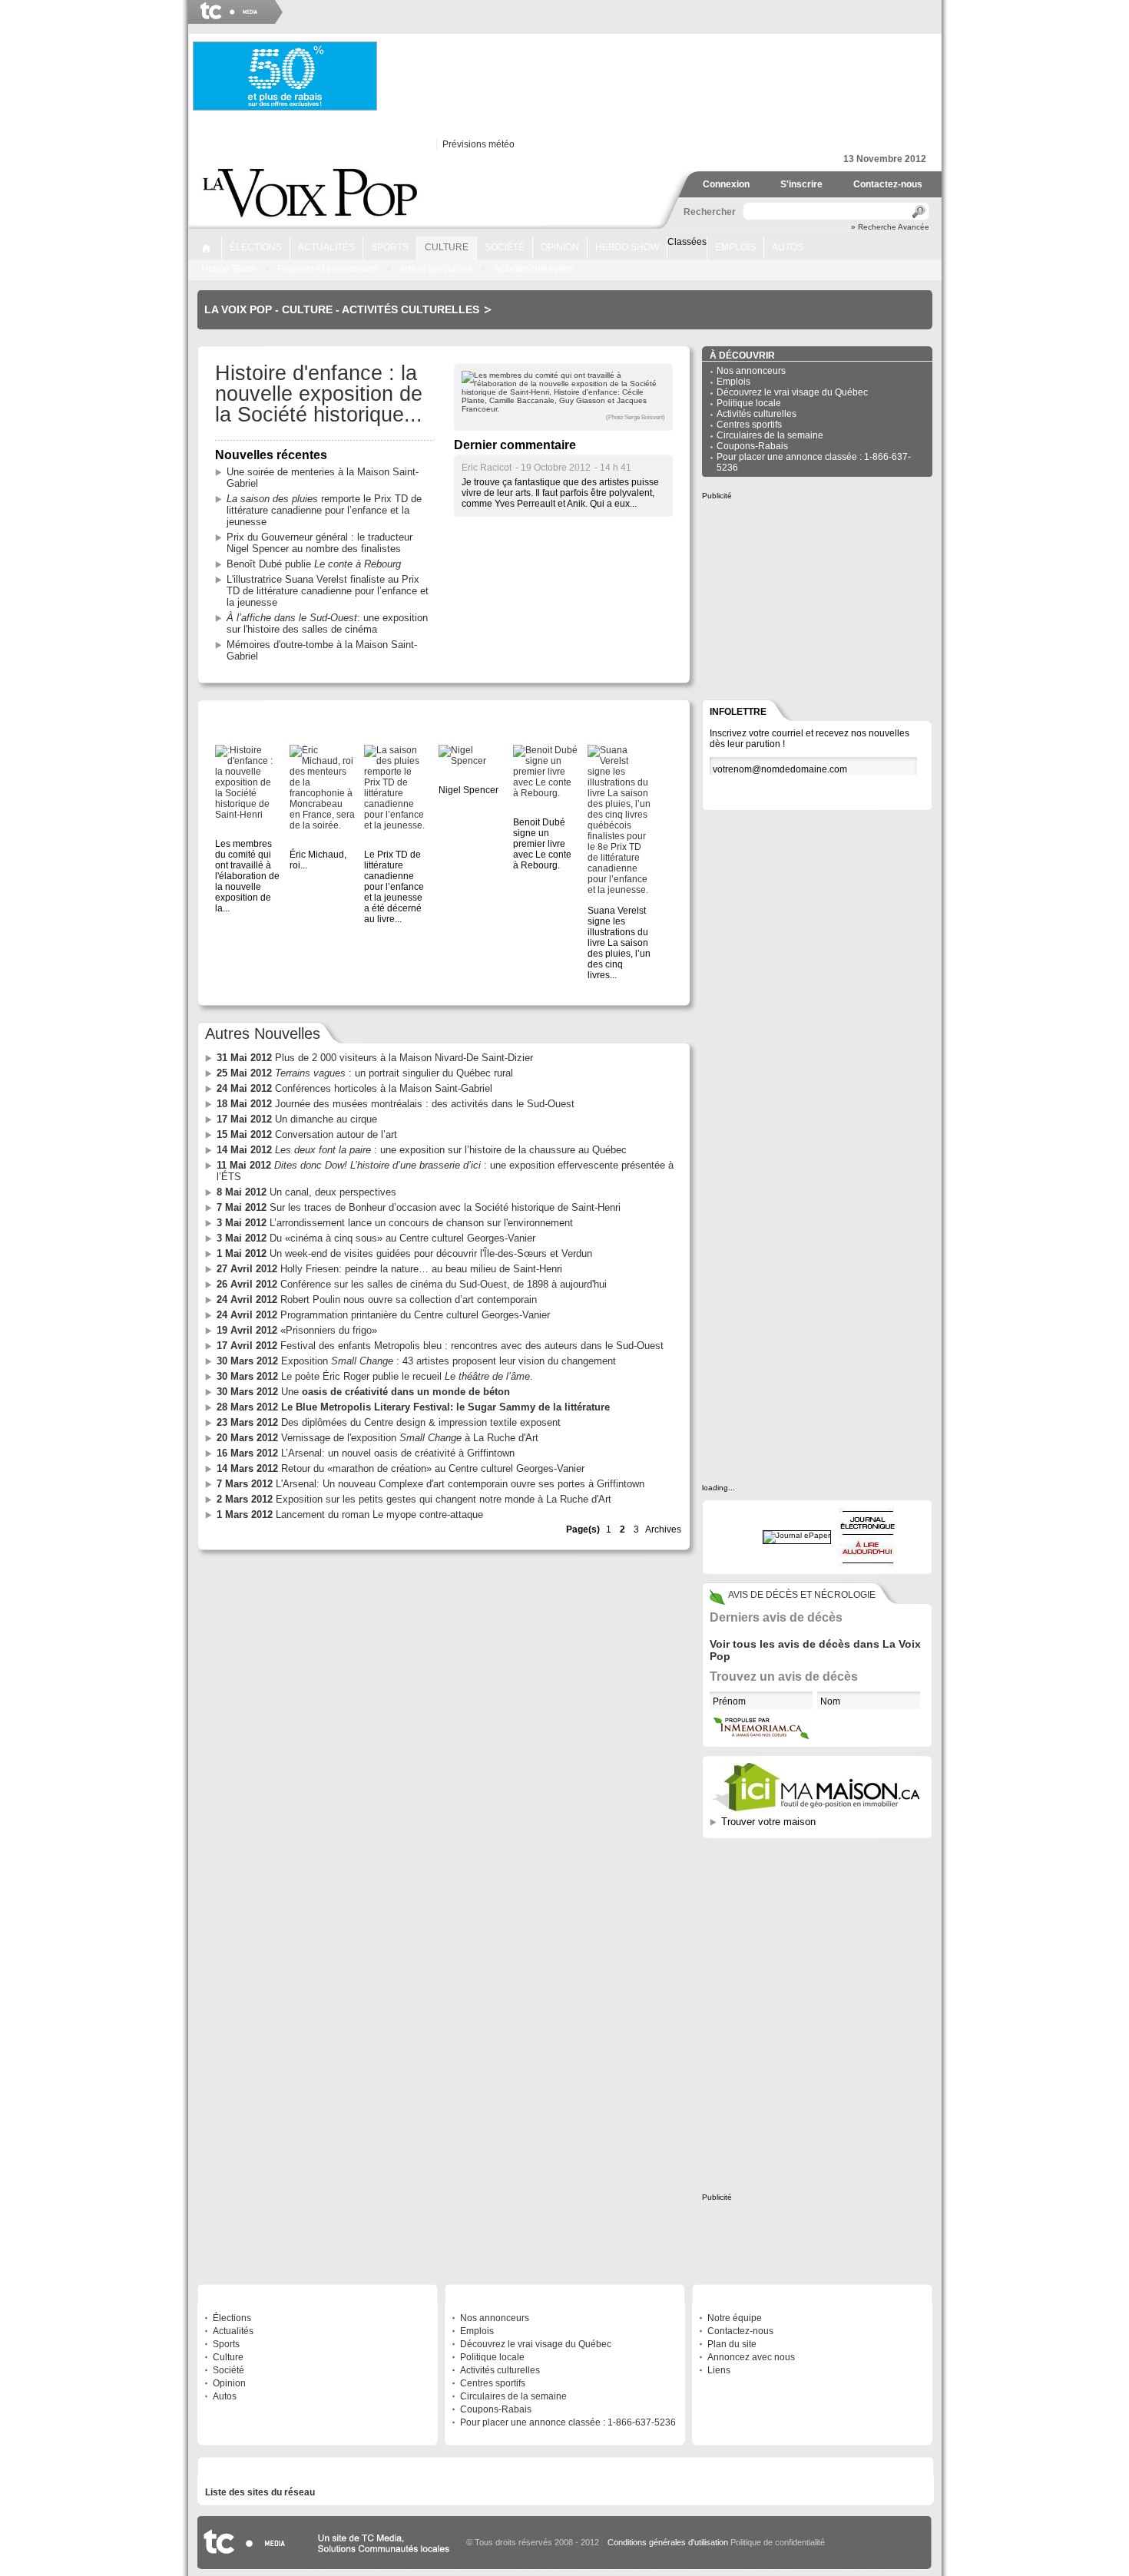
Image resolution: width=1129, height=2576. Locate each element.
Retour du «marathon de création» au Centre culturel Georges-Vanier (401, 1468)
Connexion (726, 184)
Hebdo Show (627, 247)
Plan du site (732, 2344)
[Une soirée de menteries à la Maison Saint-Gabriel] (322, 788)
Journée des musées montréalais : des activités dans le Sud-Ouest (396, 1104)
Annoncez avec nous (751, 2357)
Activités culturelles (534, 269)
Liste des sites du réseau (260, 2492)
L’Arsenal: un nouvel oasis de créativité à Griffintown (366, 1453)
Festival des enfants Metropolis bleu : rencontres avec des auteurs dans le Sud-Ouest (440, 1346)
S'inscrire (801, 184)
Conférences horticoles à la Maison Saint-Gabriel (354, 1088)
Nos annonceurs (751, 371)
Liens (719, 2370)
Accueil (206, 248)
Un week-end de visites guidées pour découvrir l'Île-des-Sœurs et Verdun (404, 1253)
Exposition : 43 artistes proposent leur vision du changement (416, 1361)
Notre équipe (735, 2318)
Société (505, 247)
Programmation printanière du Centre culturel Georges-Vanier (383, 1315)
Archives (663, 1529)
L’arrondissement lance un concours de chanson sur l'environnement (395, 1223)
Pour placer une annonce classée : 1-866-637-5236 (568, 2422)
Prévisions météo (478, 144)
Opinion (560, 247)
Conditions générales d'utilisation (668, 2542)
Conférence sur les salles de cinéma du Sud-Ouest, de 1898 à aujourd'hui (412, 1284)
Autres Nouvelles (263, 1033)
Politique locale (749, 403)
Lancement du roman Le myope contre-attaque (350, 1515)
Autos (788, 247)
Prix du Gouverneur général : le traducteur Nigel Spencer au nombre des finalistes (319, 543)
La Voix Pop (238, 309)
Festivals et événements (328, 269)
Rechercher (707, 212)
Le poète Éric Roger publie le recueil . (375, 1376)
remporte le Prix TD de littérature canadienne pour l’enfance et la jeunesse (324, 510)
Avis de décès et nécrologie (802, 1595)
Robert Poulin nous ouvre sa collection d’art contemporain (377, 1300)
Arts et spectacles (436, 269)
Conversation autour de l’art (307, 1134)
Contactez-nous (888, 184)
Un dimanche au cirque (297, 1119)
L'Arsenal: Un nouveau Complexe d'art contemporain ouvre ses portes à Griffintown (430, 1484)
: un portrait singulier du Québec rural (365, 1073)
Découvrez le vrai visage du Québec (792, 392)
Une (363, 1392)
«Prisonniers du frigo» (297, 1330)
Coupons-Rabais (752, 446)
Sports (390, 247)
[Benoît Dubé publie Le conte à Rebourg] (546, 772)
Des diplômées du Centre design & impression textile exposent (389, 1422)
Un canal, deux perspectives (306, 1192)
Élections (256, 247)
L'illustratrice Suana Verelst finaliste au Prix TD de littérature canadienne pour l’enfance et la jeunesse (328, 591)
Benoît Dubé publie (314, 564)
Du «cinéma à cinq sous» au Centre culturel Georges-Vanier (376, 1238)
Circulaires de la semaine (770, 435)
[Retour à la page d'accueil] (313, 220)
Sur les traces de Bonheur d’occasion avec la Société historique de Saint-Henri (419, 1207)
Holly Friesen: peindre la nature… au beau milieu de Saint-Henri (389, 1269)
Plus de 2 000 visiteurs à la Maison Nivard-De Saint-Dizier (375, 1058)
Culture (447, 247)
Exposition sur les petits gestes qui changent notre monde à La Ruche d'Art (414, 1499)
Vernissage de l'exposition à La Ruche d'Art (377, 1438)
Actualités (326, 247)
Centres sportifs (749, 425)
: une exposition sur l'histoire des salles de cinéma (327, 623)
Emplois (735, 247)
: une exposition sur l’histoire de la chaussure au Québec (422, 1150)
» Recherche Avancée (890, 227)
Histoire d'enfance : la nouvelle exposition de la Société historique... (319, 394)
